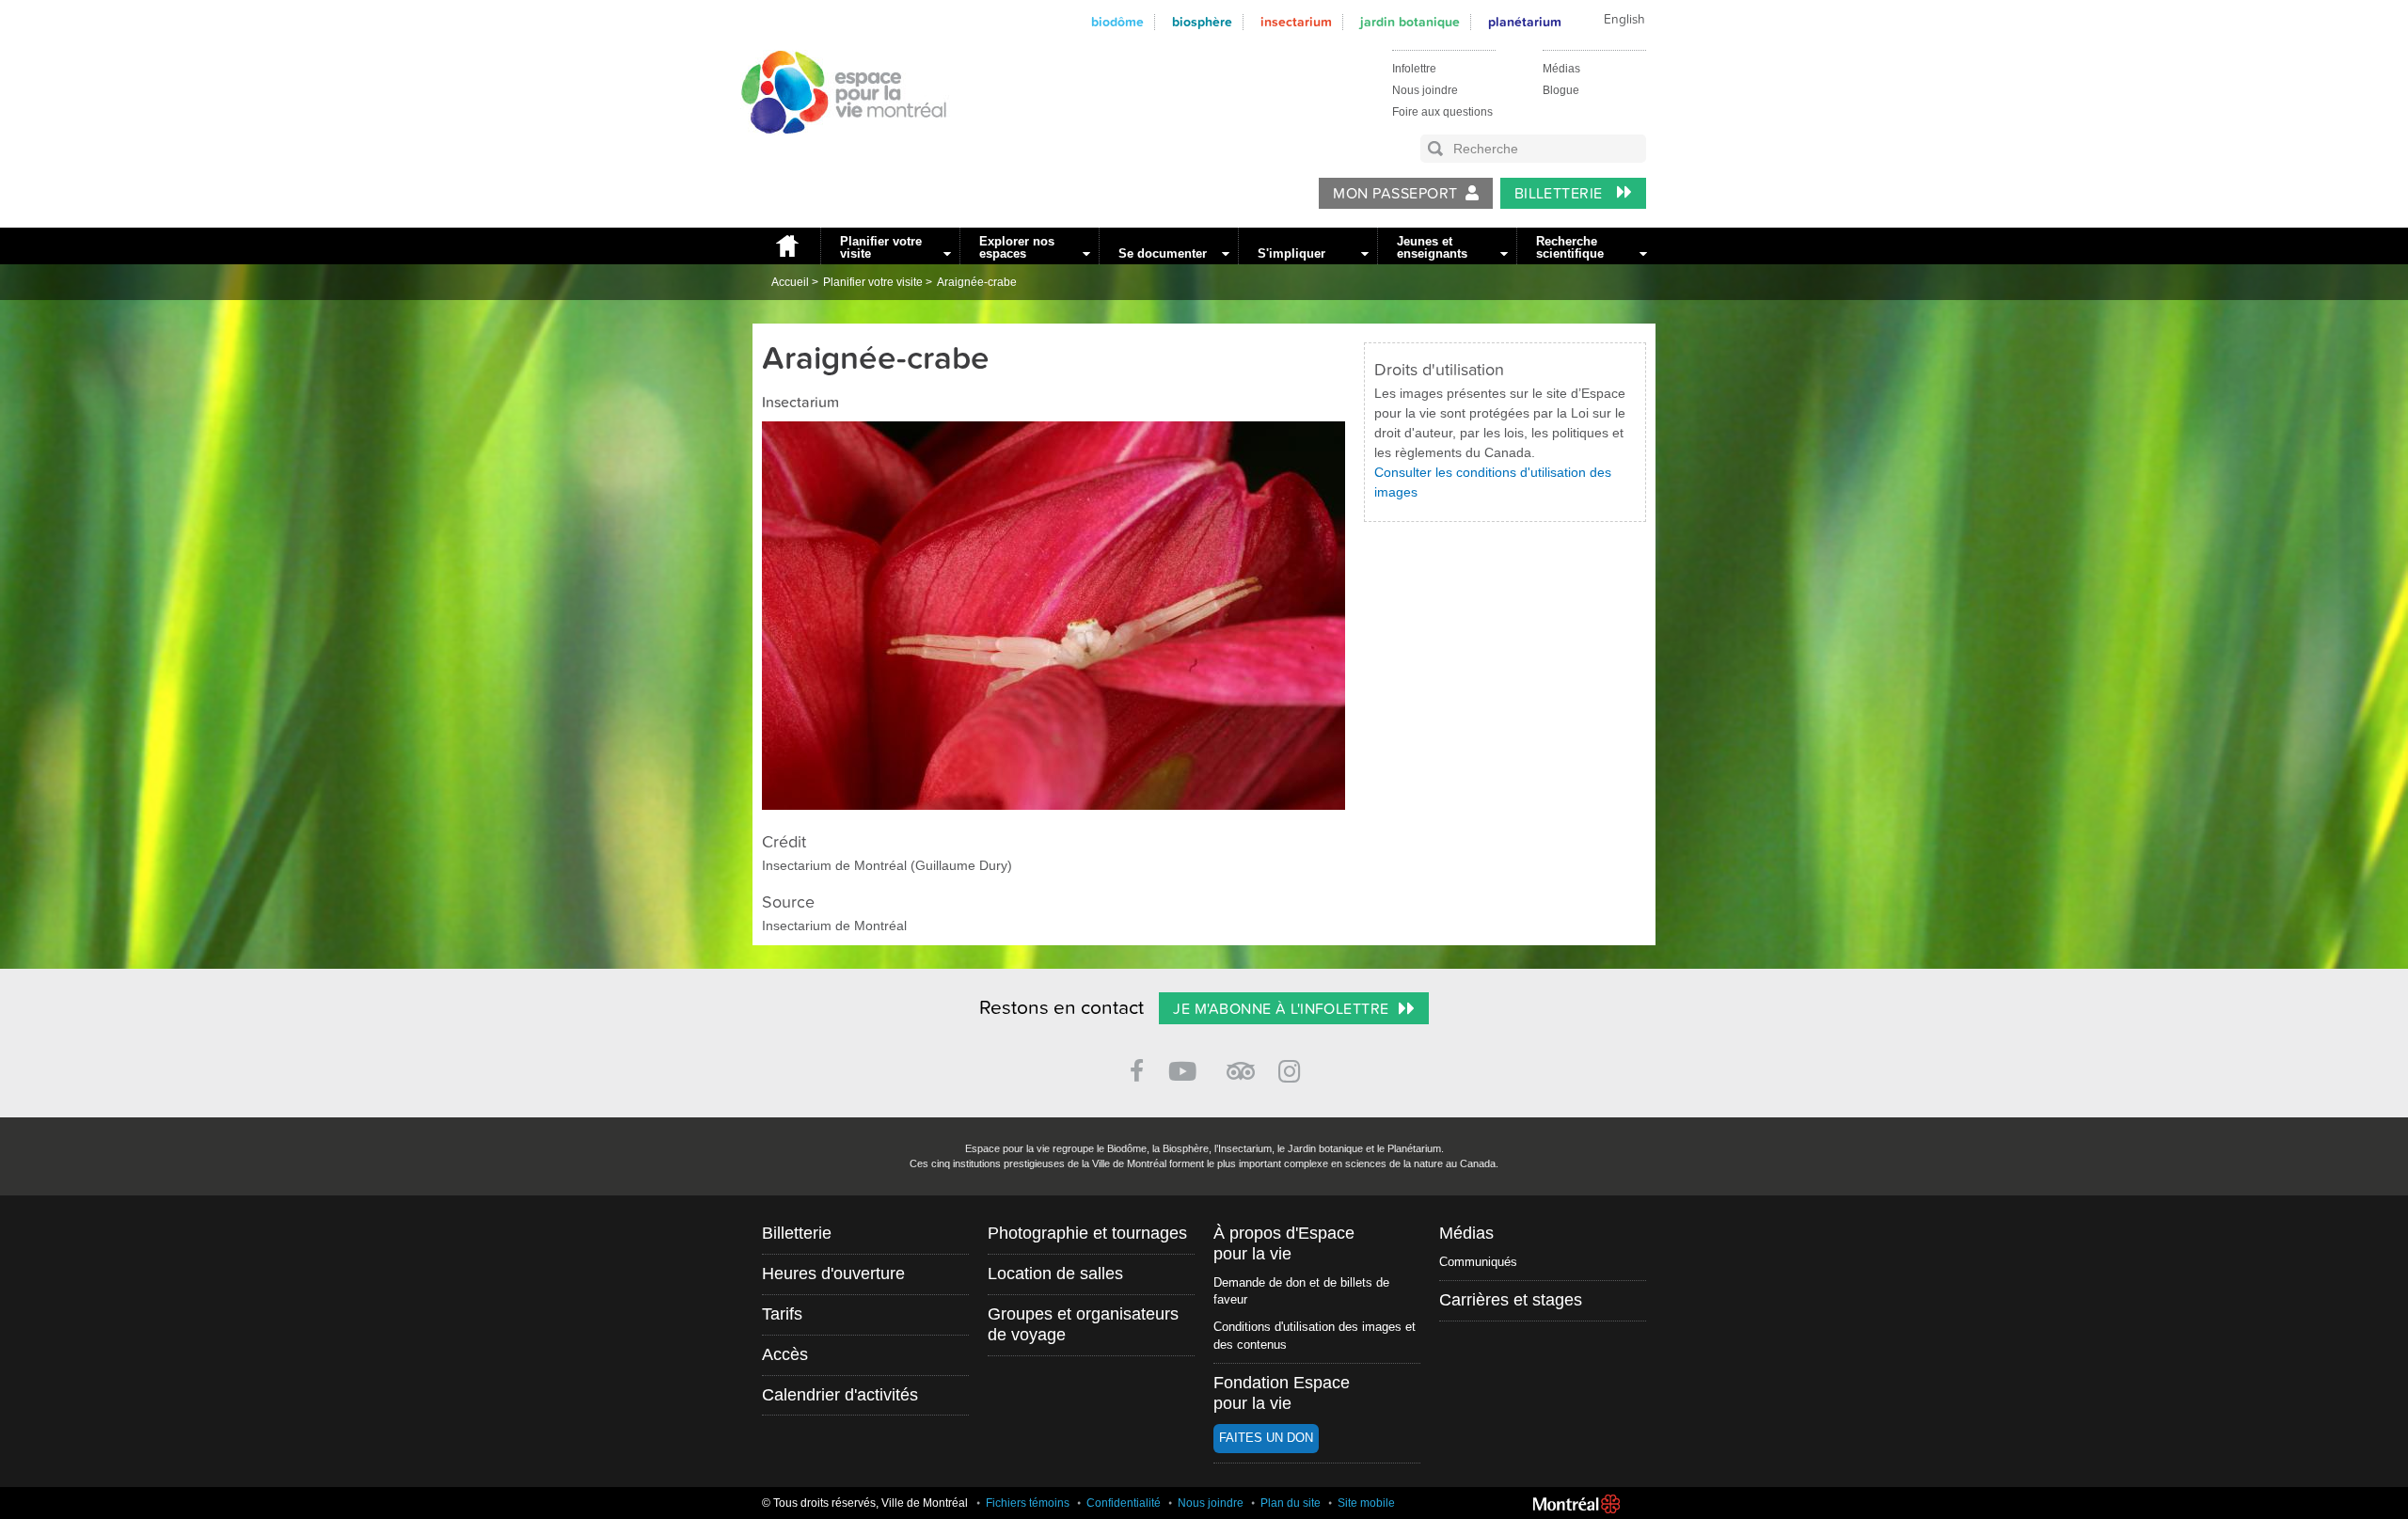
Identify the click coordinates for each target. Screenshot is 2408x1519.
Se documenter (1163, 253)
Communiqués (1478, 1262)
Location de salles (1055, 1274)
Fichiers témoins (1028, 1503)
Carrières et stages (1511, 1300)
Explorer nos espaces (1017, 247)
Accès (785, 1354)
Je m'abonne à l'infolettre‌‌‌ (1281, 1009)
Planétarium (1525, 22)
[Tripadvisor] (1241, 1063)
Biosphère (1202, 22)
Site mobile (1366, 1503)
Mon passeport (1395, 194)
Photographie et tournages (1087, 1233)
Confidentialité (1124, 1503)
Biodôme (1117, 22)
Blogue (1561, 90)
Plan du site (1291, 1503)
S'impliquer (1291, 253)
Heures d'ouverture (833, 1274)
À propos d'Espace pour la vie (1284, 1243)
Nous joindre (1425, 90)
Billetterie (1561, 194)
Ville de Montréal (1576, 1504)
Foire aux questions (1442, 112)
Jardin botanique (1410, 22)
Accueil (786, 246)
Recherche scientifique (1570, 247)
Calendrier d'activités (840, 1395)
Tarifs (782, 1314)
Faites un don (1266, 1438)
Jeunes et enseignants (1432, 247)
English (1624, 20)
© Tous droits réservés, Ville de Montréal (865, 1503)
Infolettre (1414, 69)
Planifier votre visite (881, 247)
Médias (1561, 69)
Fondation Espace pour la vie (1282, 1393)
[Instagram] (1293, 1068)
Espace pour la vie (833, 151)
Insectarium (1296, 22)
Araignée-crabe (977, 282)
